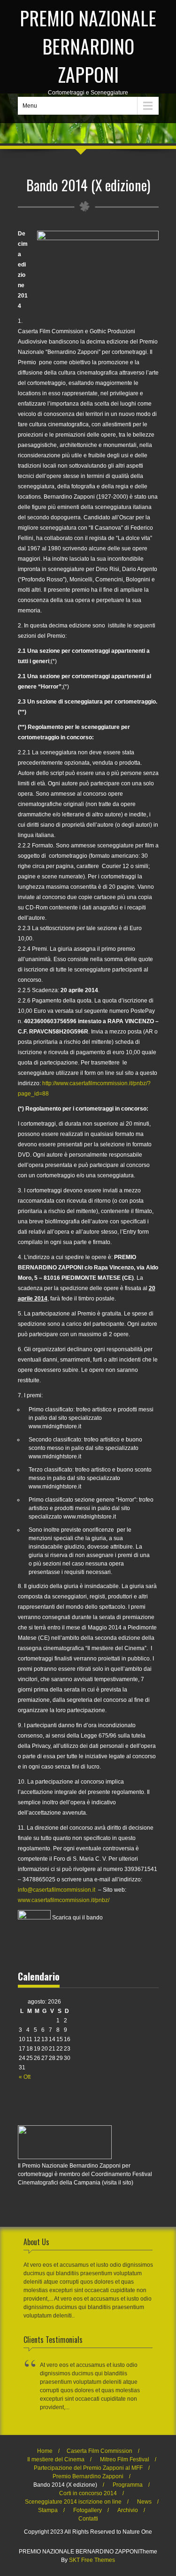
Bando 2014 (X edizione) (65, 2485)
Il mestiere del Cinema (56, 2459)
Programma (128, 2485)
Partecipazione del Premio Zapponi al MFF (88, 2468)
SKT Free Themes (92, 2560)
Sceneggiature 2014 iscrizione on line (73, 2502)
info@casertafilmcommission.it (57, 1890)
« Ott (25, 2077)
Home (45, 2451)
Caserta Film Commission (99, 2451)
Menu (30, 106)
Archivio (128, 2510)
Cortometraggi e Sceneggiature (88, 50)
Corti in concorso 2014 (88, 2493)
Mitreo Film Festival (125, 2459)
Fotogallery (88, 2510)
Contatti (88, 2519)
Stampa (48, 2510)
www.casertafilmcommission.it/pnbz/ (64, 1900)
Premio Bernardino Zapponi (88, 2476)
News (144, 2502)
